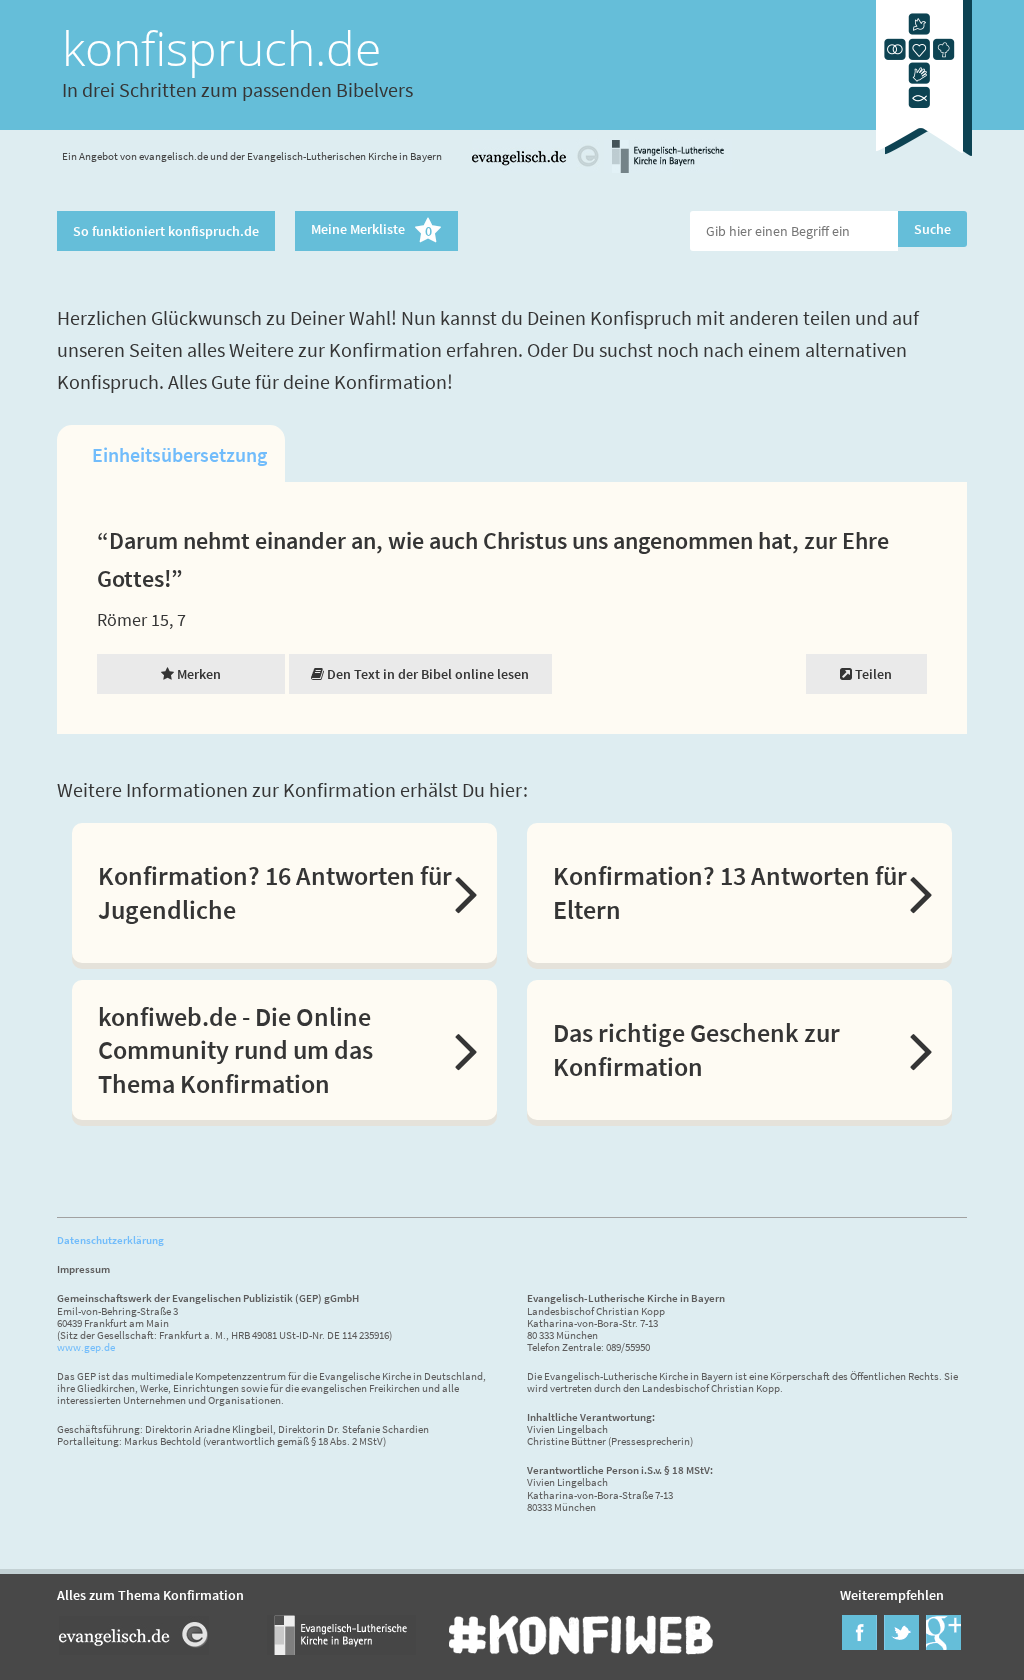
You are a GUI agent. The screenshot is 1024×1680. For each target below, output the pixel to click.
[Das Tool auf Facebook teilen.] (859, 1644)
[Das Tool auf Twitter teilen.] (901, 1644)
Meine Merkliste (371, 231)
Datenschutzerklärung (110, 1240)
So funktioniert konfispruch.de (166, 231)
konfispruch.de (221, 47)
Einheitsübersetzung (179, 454)
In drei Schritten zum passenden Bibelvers (237, 89)
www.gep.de (86, 1347)
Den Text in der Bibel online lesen (426, 674)
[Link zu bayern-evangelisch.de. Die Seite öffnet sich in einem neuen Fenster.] (668, 169)
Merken (197, 674)
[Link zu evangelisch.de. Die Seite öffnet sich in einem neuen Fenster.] (536, 169)
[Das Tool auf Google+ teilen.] (943, 1644)
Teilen (872, 674)
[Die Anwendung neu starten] (924, 159)
